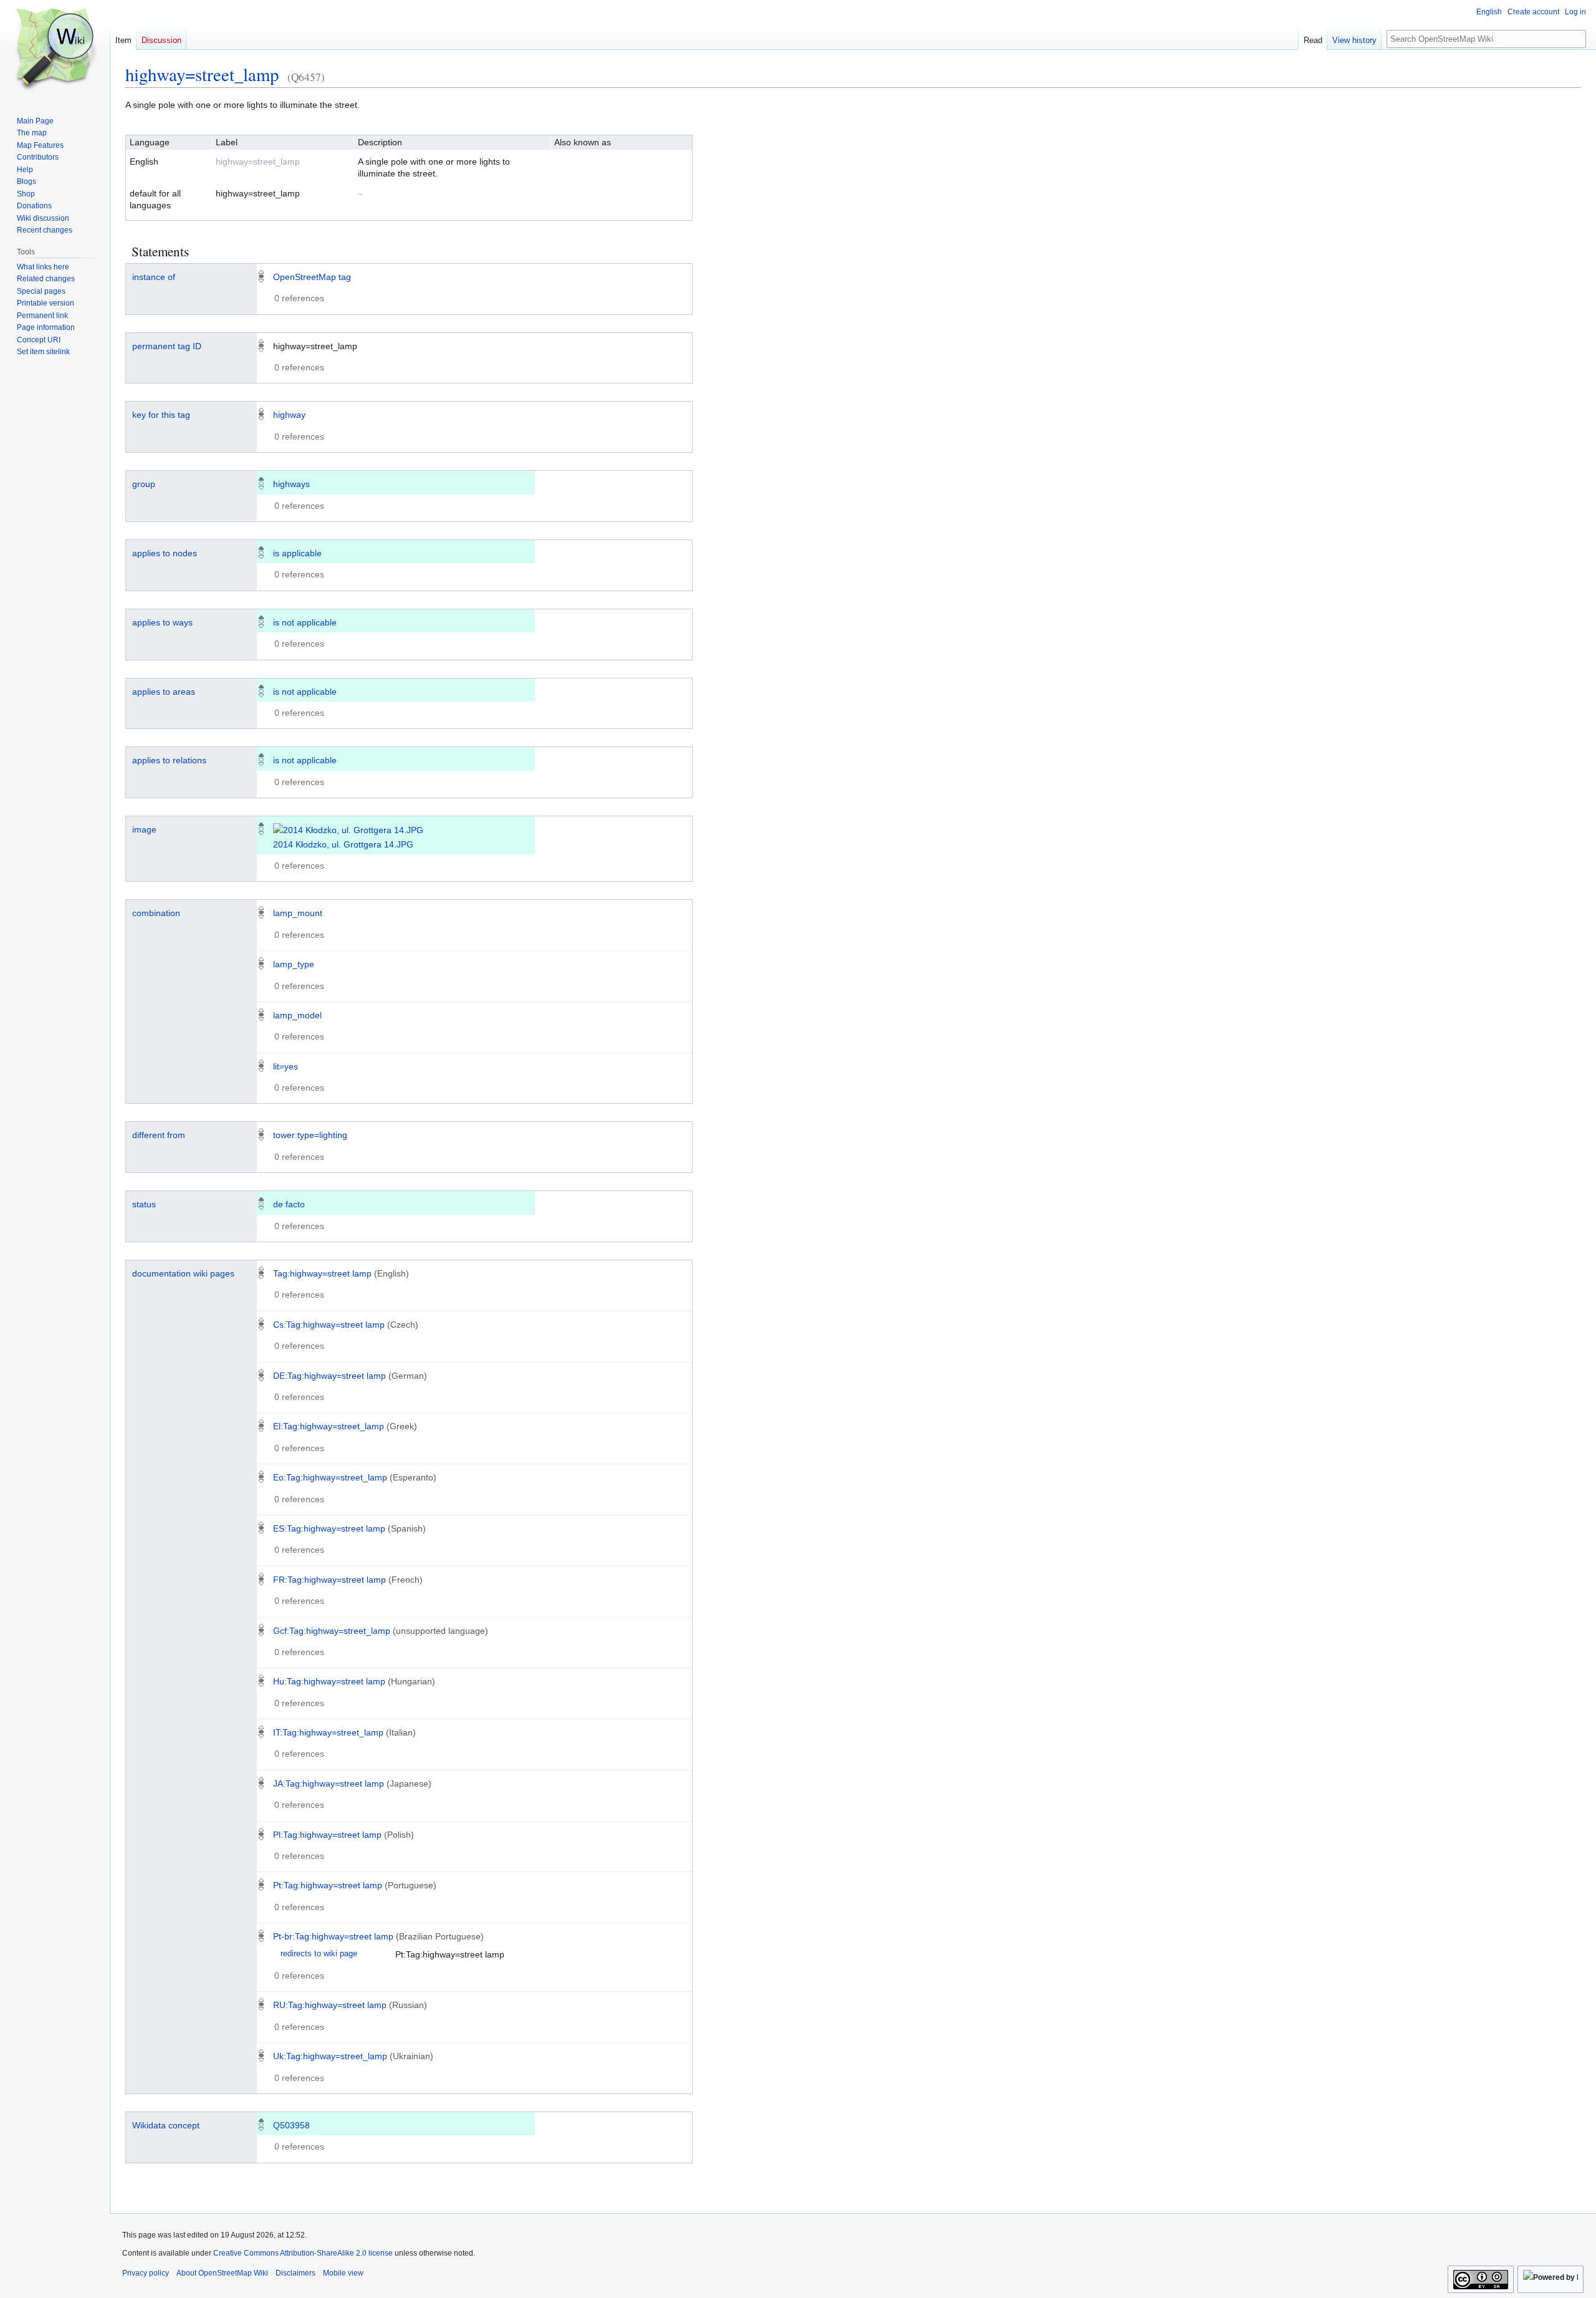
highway (289, 415)
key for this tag (161, 415)
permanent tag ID (167, 346)
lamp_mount (298, 913)
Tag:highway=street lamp (322, 1273)
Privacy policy (146, 2273)
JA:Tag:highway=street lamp (329, 1784)
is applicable (297, 553)
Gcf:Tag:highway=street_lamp (332, 1631)
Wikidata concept (166, 2125)
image (144, 829)
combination (156, 913)
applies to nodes (165, 553)
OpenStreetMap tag (312, 277)
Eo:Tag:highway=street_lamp (330, 1477)
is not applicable (305, 622)
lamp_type (294, 964)
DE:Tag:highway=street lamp (329, 1376)
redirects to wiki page (319, 1954)
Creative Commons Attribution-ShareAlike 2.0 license (303, 2253)
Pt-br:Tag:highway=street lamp (333, 1936)
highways (291, 484)
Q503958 (291, 2125)
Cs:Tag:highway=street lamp (329, 1325)
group (144, 484)
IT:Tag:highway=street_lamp (328, 1732)
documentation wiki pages (183, 1273)
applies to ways (162, 622)
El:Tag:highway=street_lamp (329, 1426)
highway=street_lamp (202, 74)
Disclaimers (296, 2273)
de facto (289, 1204)
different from (159, 1135)
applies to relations (169, 760)
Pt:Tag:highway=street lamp (328, 1885)
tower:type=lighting (310, 1135)
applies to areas (164, 692)
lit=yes (286, 1066)
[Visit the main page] (55, 50)
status (144, 1204)
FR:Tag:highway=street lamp (329, 1580)
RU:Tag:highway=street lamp (330, 2005)
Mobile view (343, 2273)
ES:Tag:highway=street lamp (329, 1528)
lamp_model (297, 1015)
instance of (154, 277)
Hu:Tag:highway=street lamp (329, 1681)
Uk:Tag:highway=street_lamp (330, 2056)
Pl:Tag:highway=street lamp (327, 1835)
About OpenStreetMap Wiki (222, 2273)
